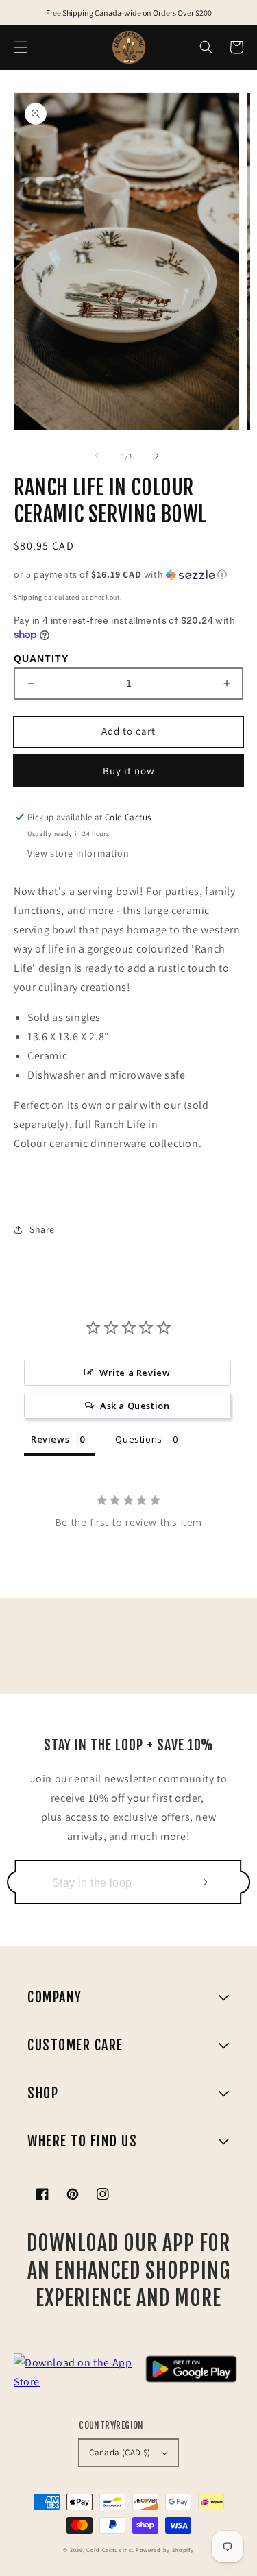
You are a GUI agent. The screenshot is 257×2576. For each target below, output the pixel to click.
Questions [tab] (138, 1439)
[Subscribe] (202, 1882)
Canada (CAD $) (120, 2452)
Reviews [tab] (50, 1439)
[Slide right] (157, 456)
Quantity (41, 659)
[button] (206, 47)
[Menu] (21, 47)
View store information (78, 853)
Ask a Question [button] (135, 1406)
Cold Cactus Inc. (110, 2550)
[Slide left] (97, 456)
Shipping (28, 597)
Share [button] (42, 1229)
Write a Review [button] (135, 1373)
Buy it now (129, 771)
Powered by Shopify (165, 2550)
